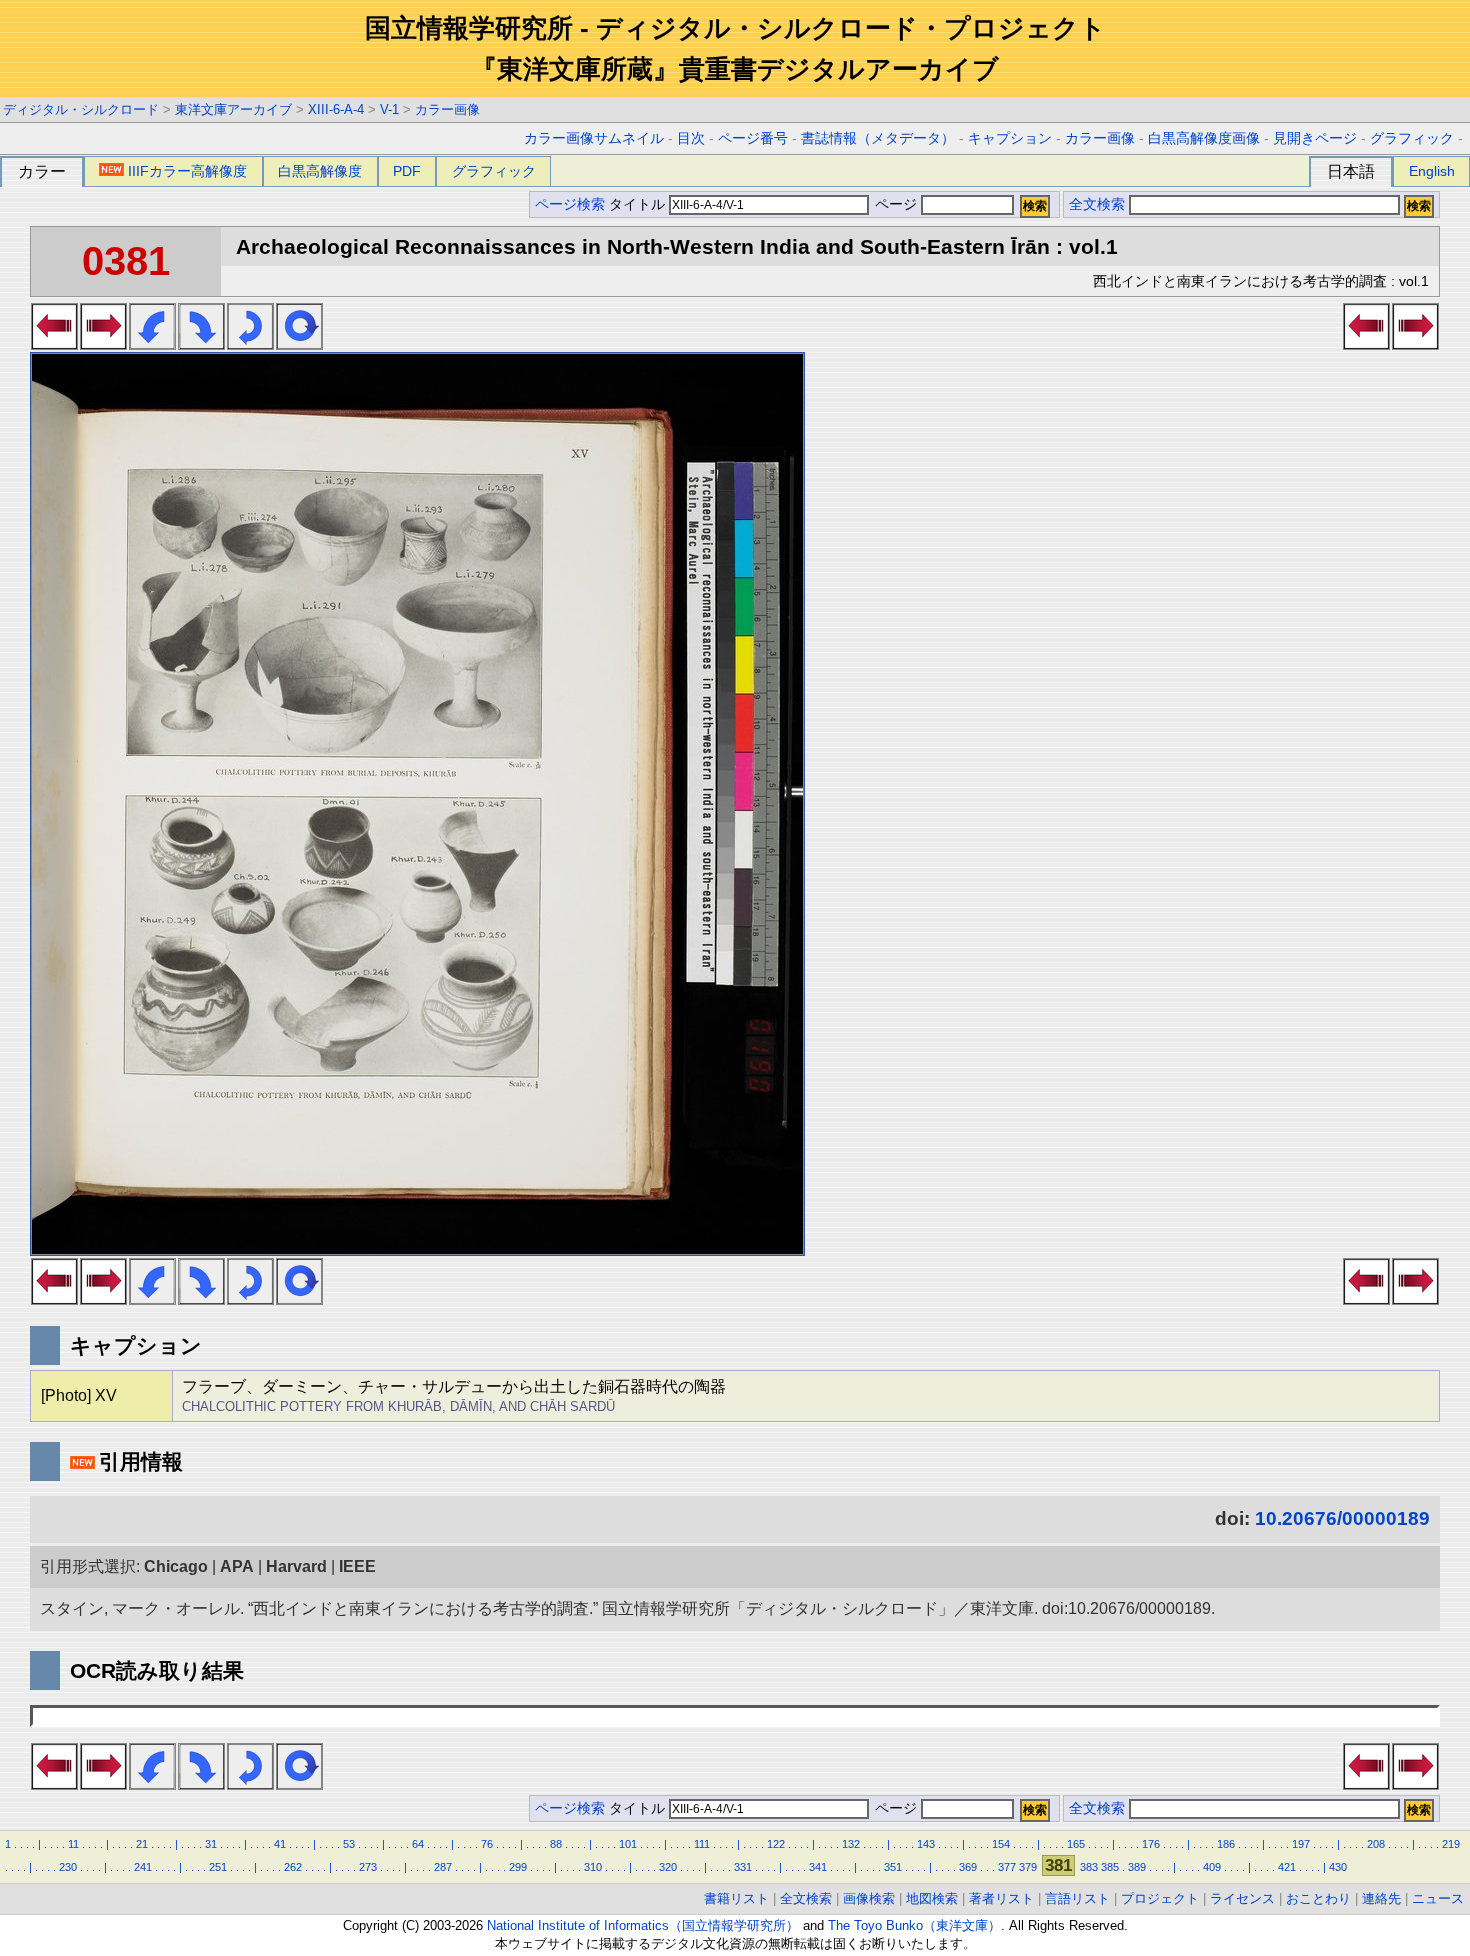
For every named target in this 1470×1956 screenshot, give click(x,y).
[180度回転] (250, 344)
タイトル (639, 204)
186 (1226, 1844)
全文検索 (1097, 204)
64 (418, 1844)
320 (668, 1867)
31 (211, 1844)
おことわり (1318, 1898)
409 (1212, 1867)
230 (68, 1867)
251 (218, 1867)
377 (1007, 1867)
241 (143, 1867)
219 (1451, 1844)
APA (237, 1566)
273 (368, 1867)
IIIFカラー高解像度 (187, 171)
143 (926, 1844)
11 (73, 1844)
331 (743, 1867)
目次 (691, 138)
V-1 (389, 109)
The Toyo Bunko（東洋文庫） (914, 1925)
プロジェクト (1160, 1898)
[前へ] (54, 344)
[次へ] (103, 344)
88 (556, 1844)
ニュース (1438, 1898)
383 (1089, 1867)
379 (1028, 1867)
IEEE (357, 1566)
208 (1376, 1844)
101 (628, 1844)
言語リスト (1077, 1898)
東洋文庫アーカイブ (233, 109)
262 (293, 1867)
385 (1110, 1867)
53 (349, 1844)
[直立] (299, 344)
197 (1301, 1844)
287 (443, 1867)
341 (818, 1867)
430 (1338, 1867)
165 (1076, 1844)
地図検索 (932, 1898)
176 (1151, 1844)
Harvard (296, 1566)
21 (142, 1844)
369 (968, 1867)
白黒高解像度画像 (1204, 138)
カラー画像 (447, 109)
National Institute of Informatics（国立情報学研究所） (643, 1925)
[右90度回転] (201, 344)
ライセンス (1242, 1898)
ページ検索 (570, 204)
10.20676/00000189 (1342, 1518)
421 (1287, 1867)
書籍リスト (736, 1898)
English (1432, 171)
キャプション (1010, 138)
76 (487, 1844)
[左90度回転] (152, 344)
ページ (896, 204)
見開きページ (1315, 138)
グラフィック (1412, 138)
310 (593, 1867)
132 (851, 1844)
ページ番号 (753, 138)
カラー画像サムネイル (594, 138)
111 (702, 1844)
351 (893, 1867)
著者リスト (1001, 1898)
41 (280, 1844)
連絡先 (1381, 1898)
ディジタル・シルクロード (81, 109)
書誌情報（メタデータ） (878, 138)
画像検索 (869, 1898)
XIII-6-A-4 (336, 109)
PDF (407, 171)
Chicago (176, 1566)
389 (1137, 1867)
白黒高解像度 (320, 171)
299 (518, 1867)
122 (776, 1844)
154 (1001, 1844)
